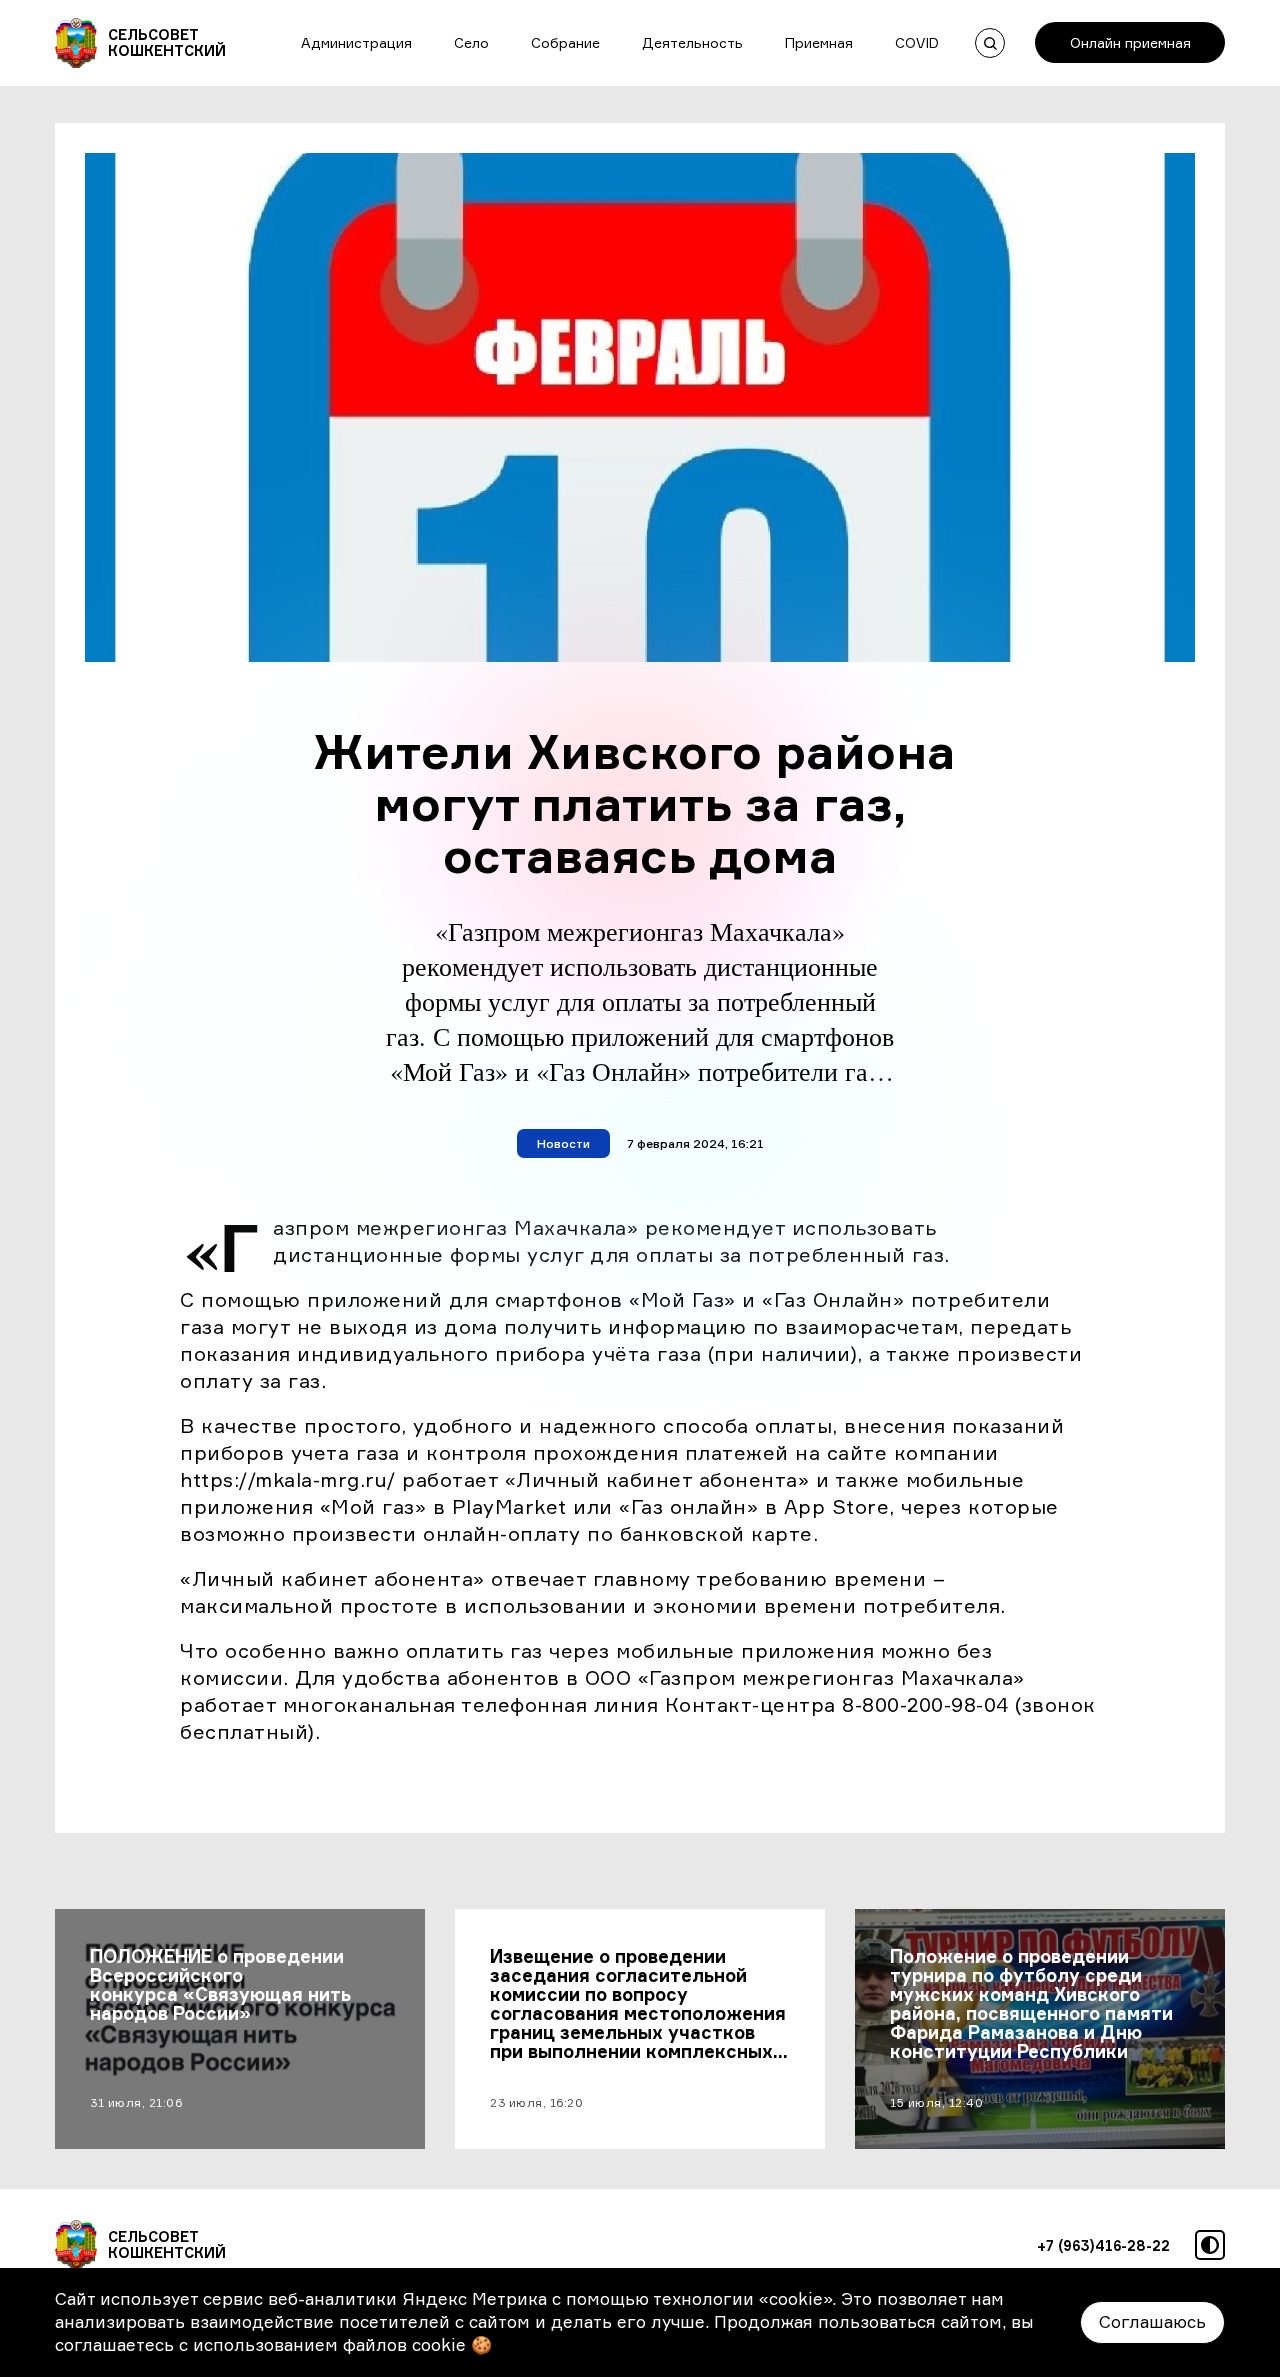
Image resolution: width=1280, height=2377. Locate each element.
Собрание (565, 42)
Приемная (819, 42)
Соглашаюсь (1152, 2321)
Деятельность (692, 42)
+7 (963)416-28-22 (1103, 2245)
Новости (563, 1143)
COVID (917, 42)
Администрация (356, 42)
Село (471, 42)
